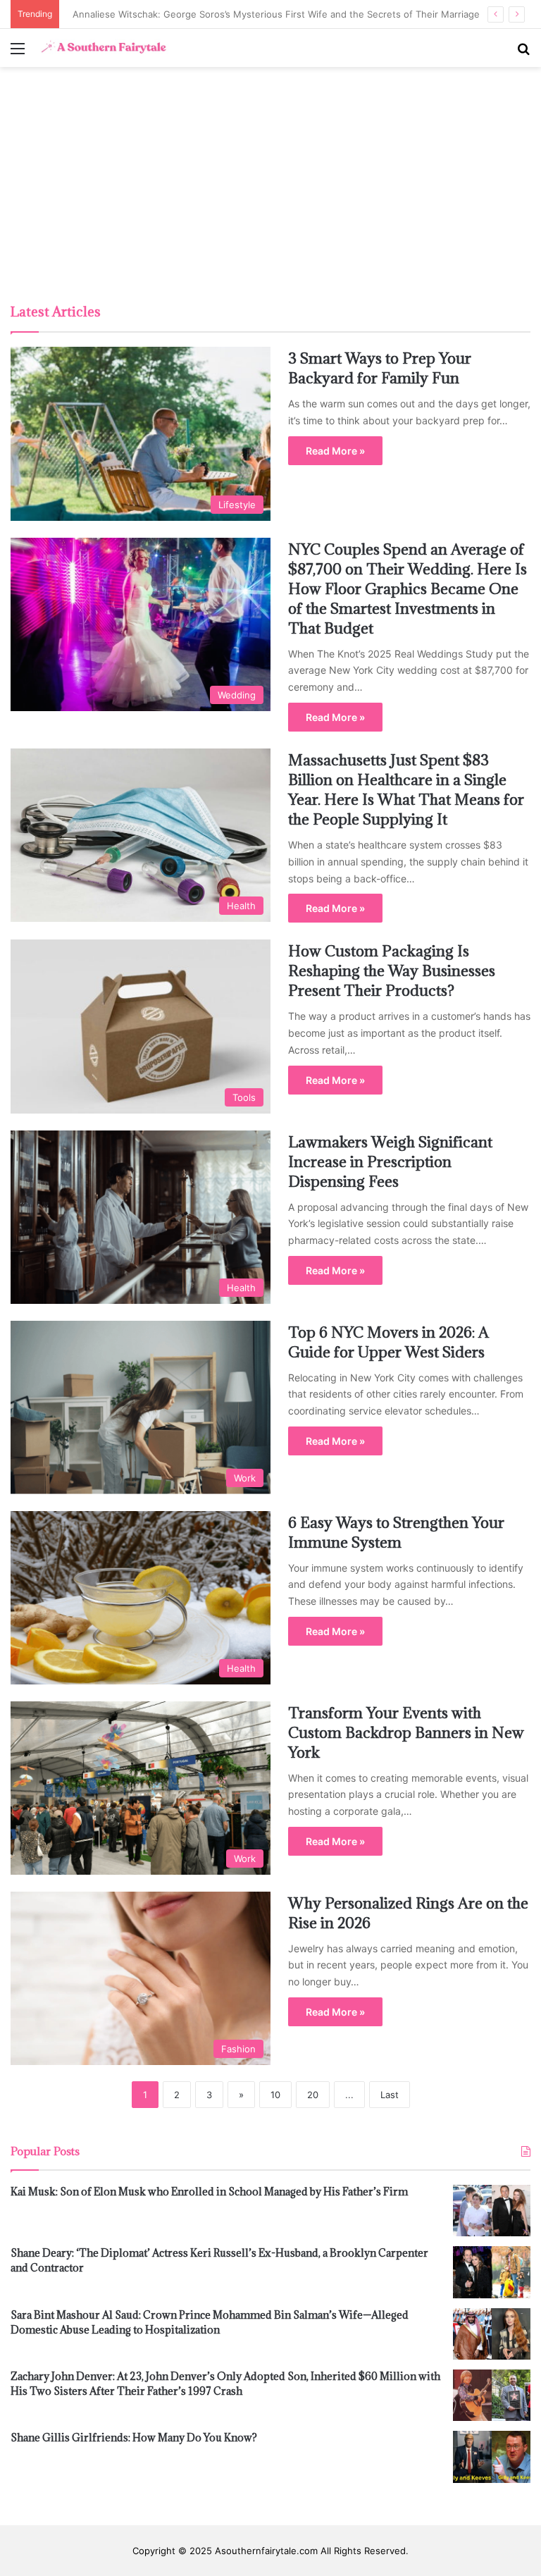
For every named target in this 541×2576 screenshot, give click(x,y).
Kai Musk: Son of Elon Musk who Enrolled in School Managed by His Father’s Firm (209, 2192)
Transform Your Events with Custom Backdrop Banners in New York (406, 1733)
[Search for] (523, 53)
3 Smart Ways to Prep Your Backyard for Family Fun (380, 368)
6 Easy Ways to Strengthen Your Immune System (396, 1533)
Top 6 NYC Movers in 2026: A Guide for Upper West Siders (388, 1342)
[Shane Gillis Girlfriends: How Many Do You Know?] (492, 2457)
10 (275, 2095)
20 (313, 2095)
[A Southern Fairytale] (102, 48)
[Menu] (18, 53)
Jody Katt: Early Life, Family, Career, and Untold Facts (184, 14)
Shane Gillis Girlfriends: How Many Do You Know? (134, 2438)
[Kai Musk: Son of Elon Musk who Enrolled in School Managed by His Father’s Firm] (492, 2211)
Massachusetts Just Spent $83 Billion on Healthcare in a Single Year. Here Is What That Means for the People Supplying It (406, 790)
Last (390, 2095)
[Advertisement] (270, 187)
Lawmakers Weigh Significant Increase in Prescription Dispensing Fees (390, 1162)
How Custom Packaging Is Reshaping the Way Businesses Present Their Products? (392, 971)
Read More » (335, 451)
